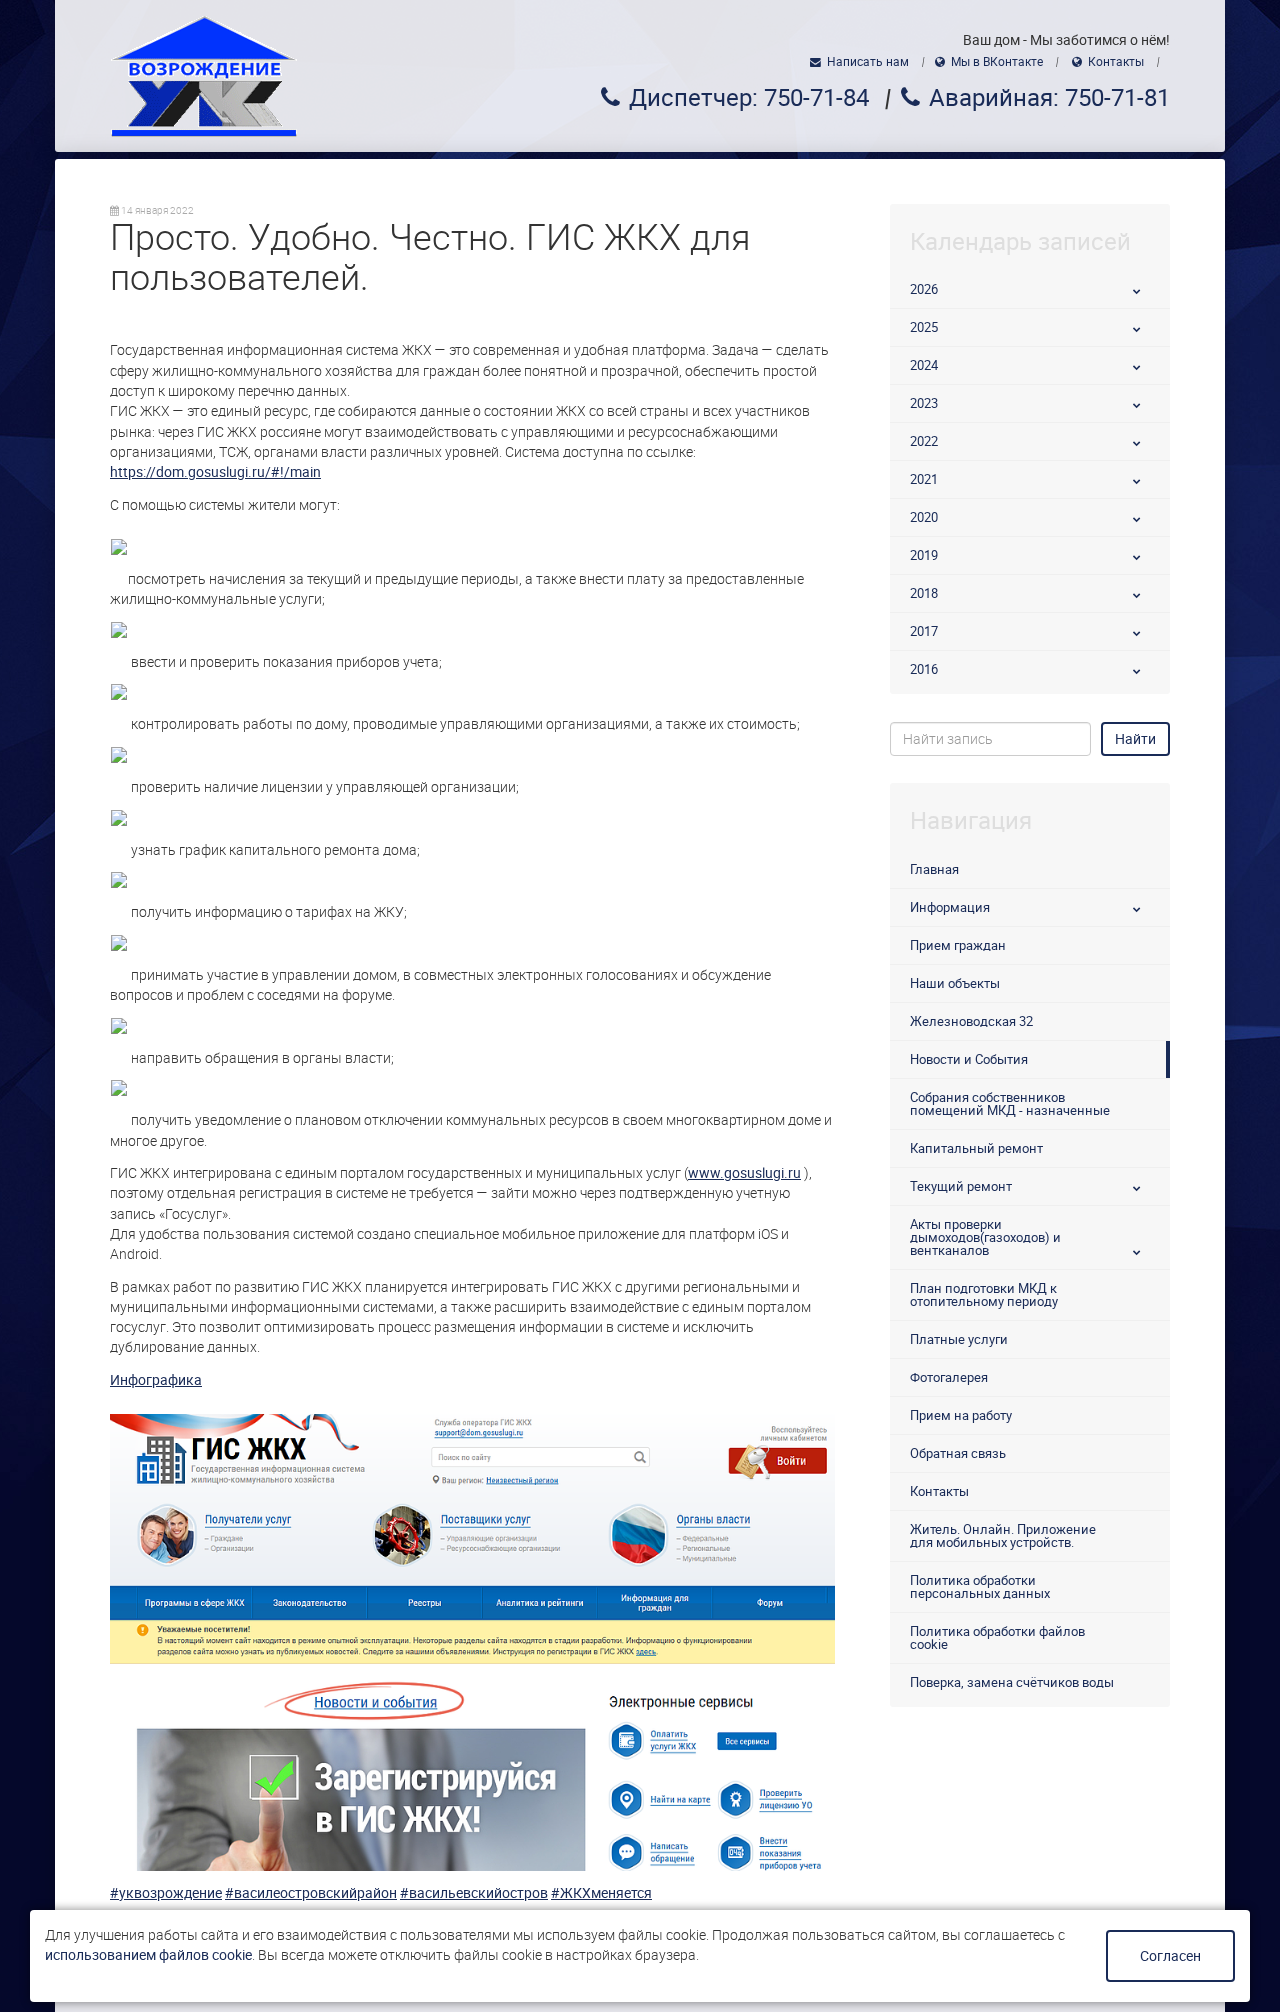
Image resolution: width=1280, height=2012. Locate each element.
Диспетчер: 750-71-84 (749, 98)
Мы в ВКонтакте (997, 62)
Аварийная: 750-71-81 (1049, 98)
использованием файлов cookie (148, 1955)
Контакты (1116, 62)
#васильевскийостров (474, 1893)
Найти (1135, 739)
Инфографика (156, 1380)
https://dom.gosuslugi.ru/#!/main (215, 472)
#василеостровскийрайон (311, 1893)
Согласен (1170, 1956)
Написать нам (868, 62)
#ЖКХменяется (601, 1893)
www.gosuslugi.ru (744, 1173)
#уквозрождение (166, 1893)
